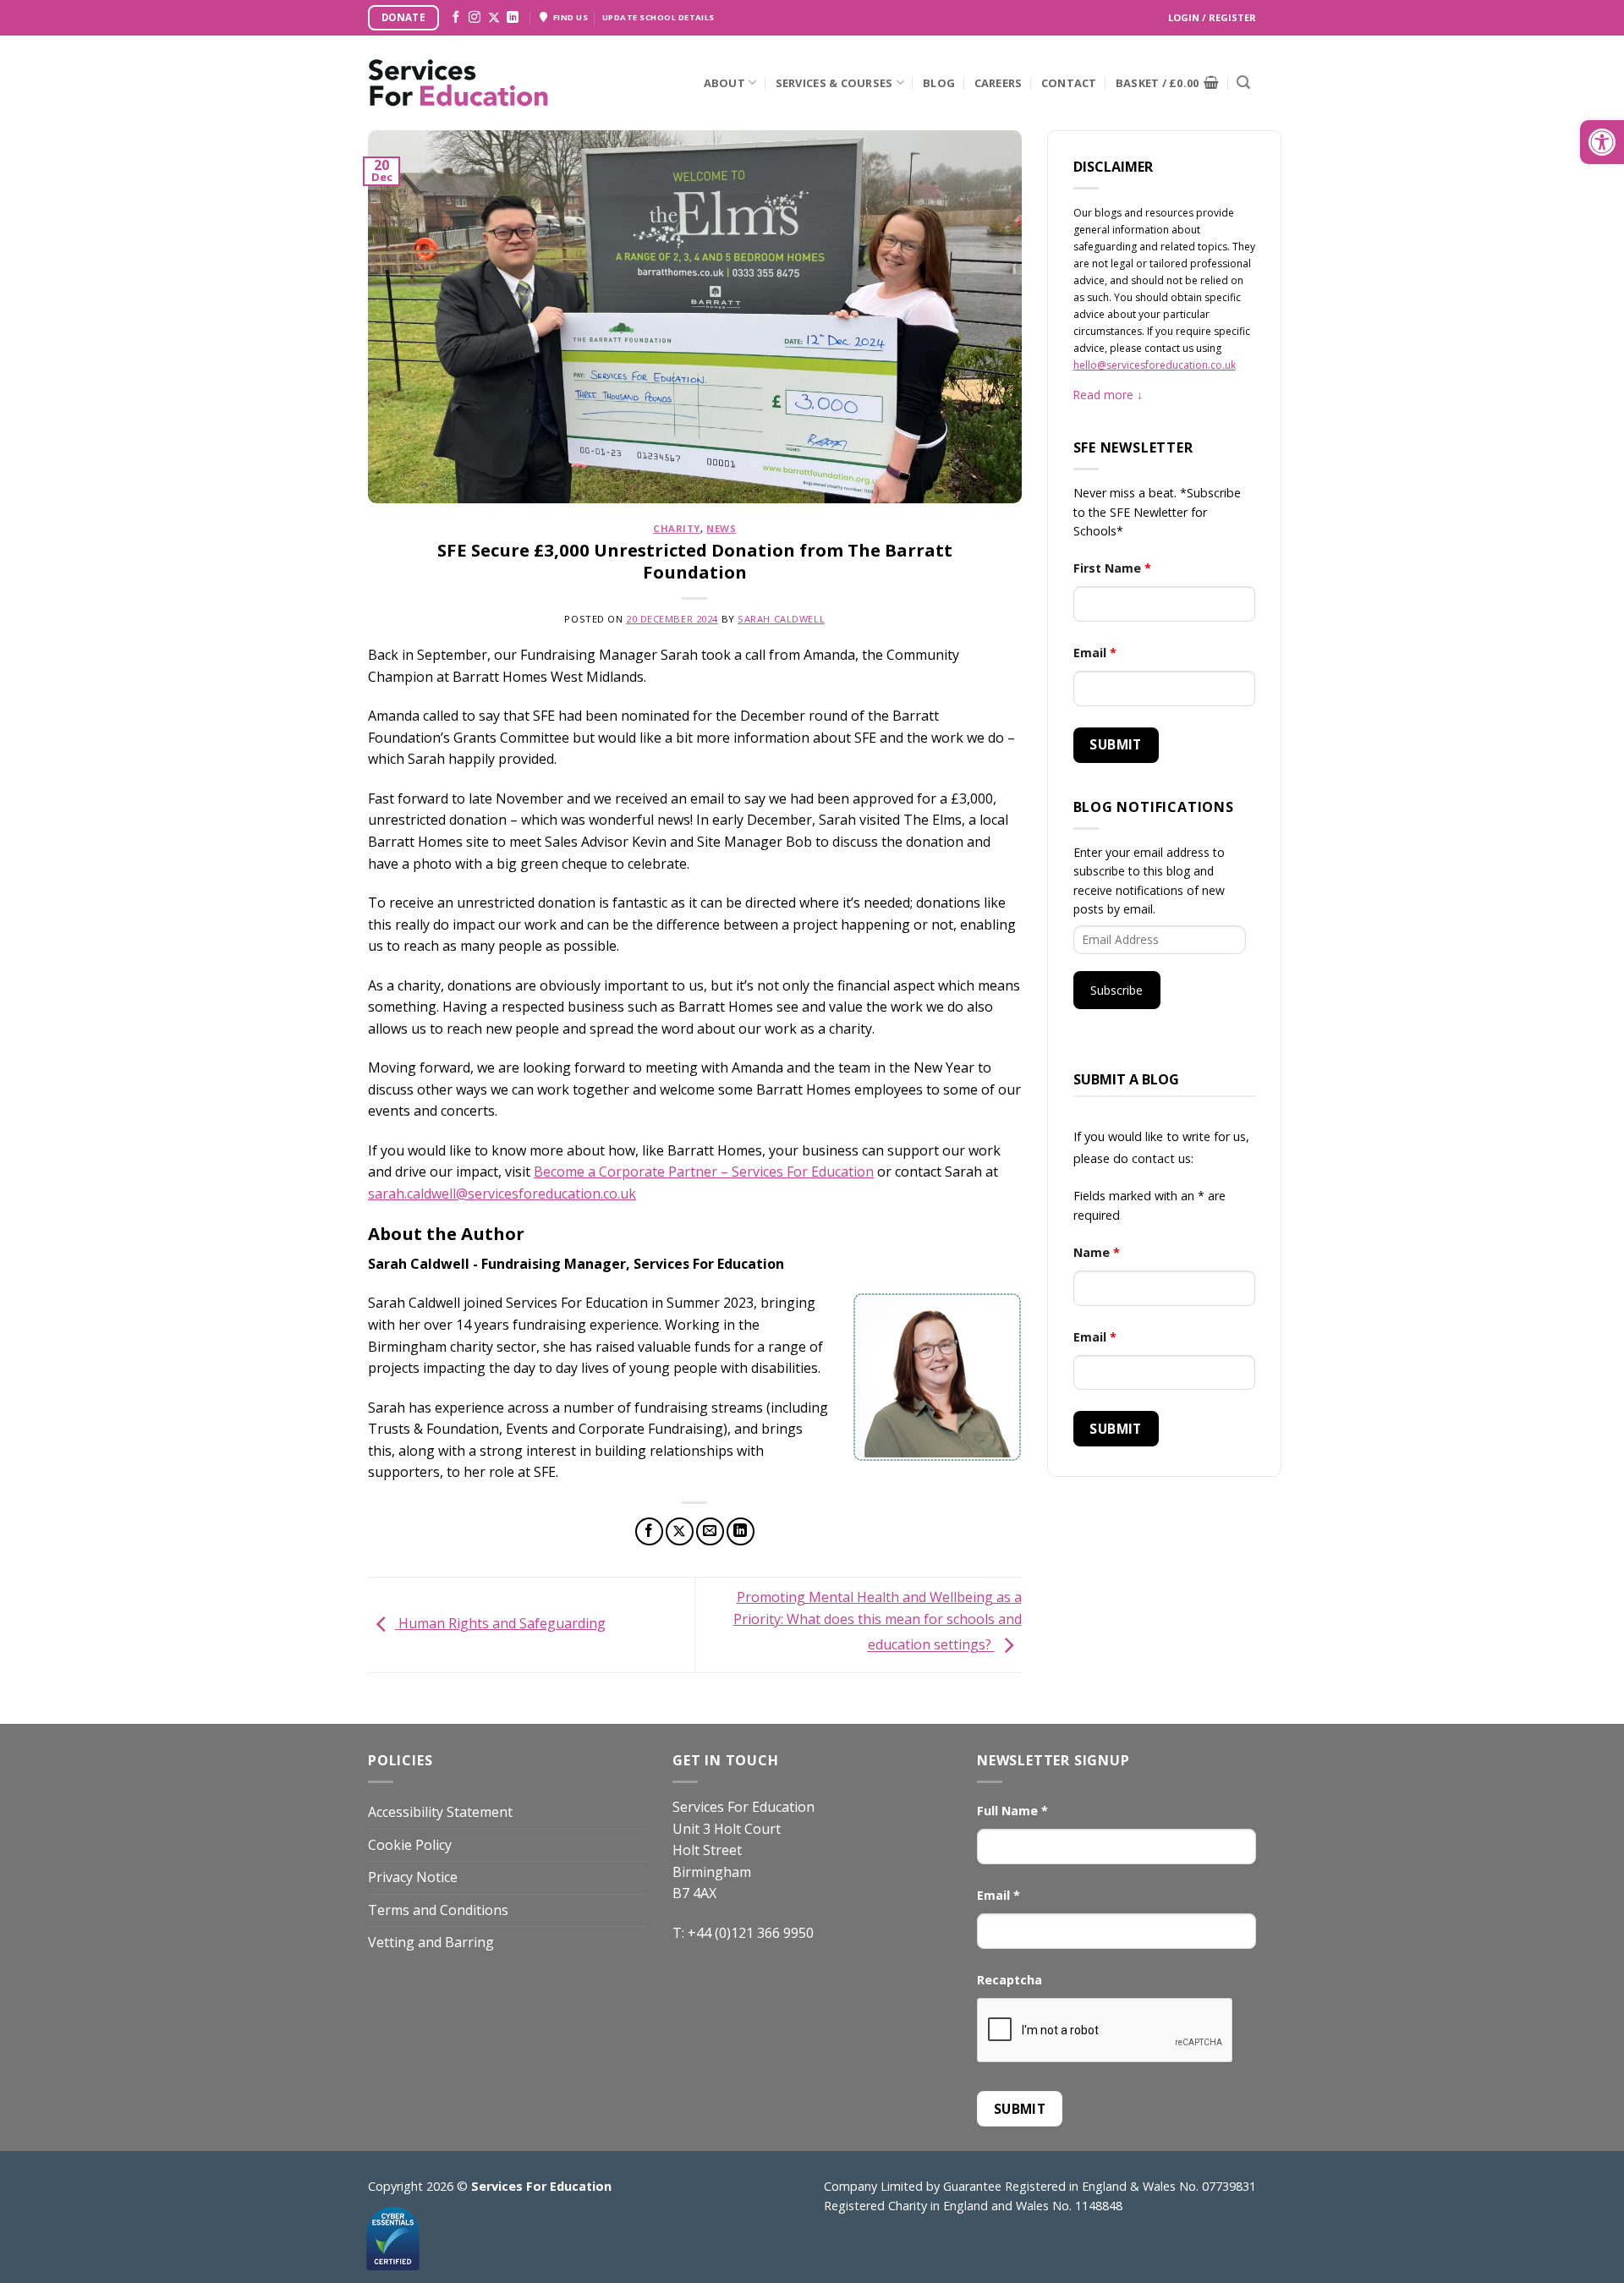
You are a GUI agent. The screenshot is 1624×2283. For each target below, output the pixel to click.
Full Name (1012, 1811)
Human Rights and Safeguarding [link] (500, 1623)
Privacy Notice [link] (413, 1877)
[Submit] (1243, 83)
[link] (1602, 142)
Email (1095, 653)
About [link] (724, 83)
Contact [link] (1069, 83)
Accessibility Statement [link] (440, 1812)
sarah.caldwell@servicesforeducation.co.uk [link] (502, 1194)
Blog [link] (939, 83)
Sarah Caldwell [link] (781, 619)
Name (1097, 1252)
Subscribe (1116, 990)
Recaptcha (1010, 1980)
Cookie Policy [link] (410, 1845)
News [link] (721, 528)
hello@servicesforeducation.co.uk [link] (1155, 365)
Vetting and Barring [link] (431, 1942)
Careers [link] (999, 83)
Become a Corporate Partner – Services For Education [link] (704, 1172)
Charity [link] (677, 528)
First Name (1112, 568)
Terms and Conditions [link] (438, 1910)
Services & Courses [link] (834, 83)
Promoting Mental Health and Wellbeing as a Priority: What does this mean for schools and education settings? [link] (878, 1621)
